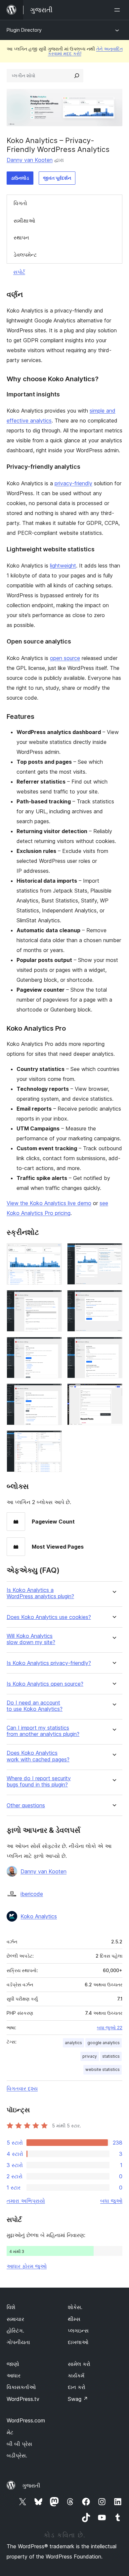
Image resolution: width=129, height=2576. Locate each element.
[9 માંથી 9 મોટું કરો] (53, 1439)
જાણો (13, 2364)
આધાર (14, 2375)
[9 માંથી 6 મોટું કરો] (113, 1346)
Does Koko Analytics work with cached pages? (38, 1756)
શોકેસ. (75, 2307)
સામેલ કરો (79, 2364)
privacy (90, 2056)
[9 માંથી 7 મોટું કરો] (53, 1392)
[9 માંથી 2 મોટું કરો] (113, 1252)
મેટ (10, 2432)
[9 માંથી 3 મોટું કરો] (53, 1299)
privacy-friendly (73, 483)
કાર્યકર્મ (76, 2375)
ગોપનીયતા (18, 2342)
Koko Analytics (39, 1916)
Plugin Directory (24, 30)
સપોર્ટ (19, 272)
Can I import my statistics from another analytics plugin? (43, 1731)
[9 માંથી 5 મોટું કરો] (53, 1346)
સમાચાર (15, 2319)
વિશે (11, 2307)
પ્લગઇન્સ (78, 2331)
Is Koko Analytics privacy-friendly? (49, 1663)
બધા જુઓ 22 (110, 2028)
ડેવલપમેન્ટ (25, 255)
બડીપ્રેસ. (17, 2455)
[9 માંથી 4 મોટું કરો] (113, 1299)
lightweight (63, 566)
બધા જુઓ (111, 2201)
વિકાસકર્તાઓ (21, 2387)
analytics (73, 2043)
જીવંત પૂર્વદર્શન (57, 178)
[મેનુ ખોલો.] (118, 10)
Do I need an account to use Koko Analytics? (35, 1706)
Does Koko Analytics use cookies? (49, 1617)
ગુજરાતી (31, 2485)
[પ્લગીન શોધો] (77, 76)
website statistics (103, 2069)
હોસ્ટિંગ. (15, 2331)
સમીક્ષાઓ (24, 221)
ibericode (32, 1894)
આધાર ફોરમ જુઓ (27, 2266)
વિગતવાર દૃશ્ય (22, 2088)
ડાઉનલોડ (20, 178)
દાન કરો (77, 2387)
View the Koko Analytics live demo (49, 1203)
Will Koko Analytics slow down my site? (31, 1639)
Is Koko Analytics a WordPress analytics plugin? (40, 1593)
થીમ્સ (74, 2319)
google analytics (104, 2043)
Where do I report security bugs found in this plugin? (39, 1782)
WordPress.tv (23, 2399)
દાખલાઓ (78, 2342)
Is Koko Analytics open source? (45, 1684)
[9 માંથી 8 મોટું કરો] (113, 1392)
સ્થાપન (21, 238)
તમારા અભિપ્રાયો (26, 2201)
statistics (111, 2056)
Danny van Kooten (30, 160)
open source (65, 658)
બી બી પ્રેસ (19, 2444)
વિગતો (20, 203)
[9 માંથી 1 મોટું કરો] (53, 1252)
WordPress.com (26, 2420)
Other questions (26, 1805)
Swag (78, 2399)
